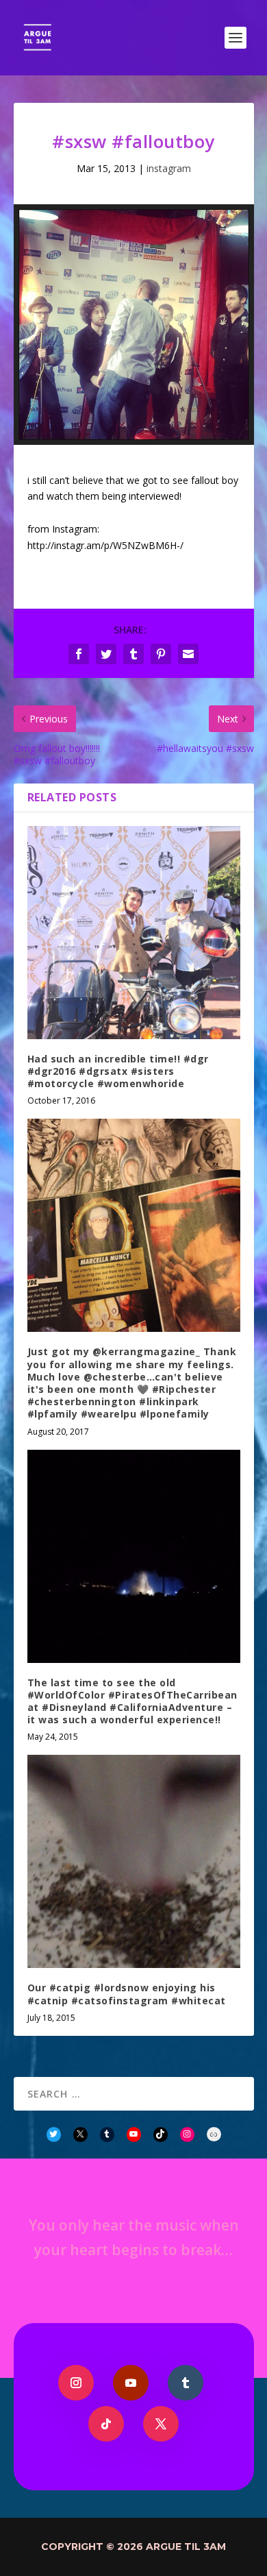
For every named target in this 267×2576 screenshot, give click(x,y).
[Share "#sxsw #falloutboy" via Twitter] (106, 654)
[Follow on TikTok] (106, 2424)
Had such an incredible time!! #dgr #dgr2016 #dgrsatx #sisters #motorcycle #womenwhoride (118, 1071)
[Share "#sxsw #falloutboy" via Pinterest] (161, 654)
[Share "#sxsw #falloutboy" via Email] (188, 654)
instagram (169, 168)
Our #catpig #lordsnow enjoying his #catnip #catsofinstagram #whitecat (127, 1994)
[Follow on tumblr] (186, 2383)
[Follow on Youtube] (131, 2383)
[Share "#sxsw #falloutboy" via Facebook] (79, 654)
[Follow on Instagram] (76, 2383)
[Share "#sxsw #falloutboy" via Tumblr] (133, 654)
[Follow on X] (161, 2424)
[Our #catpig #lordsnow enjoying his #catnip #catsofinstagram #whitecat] (134, 1861)
